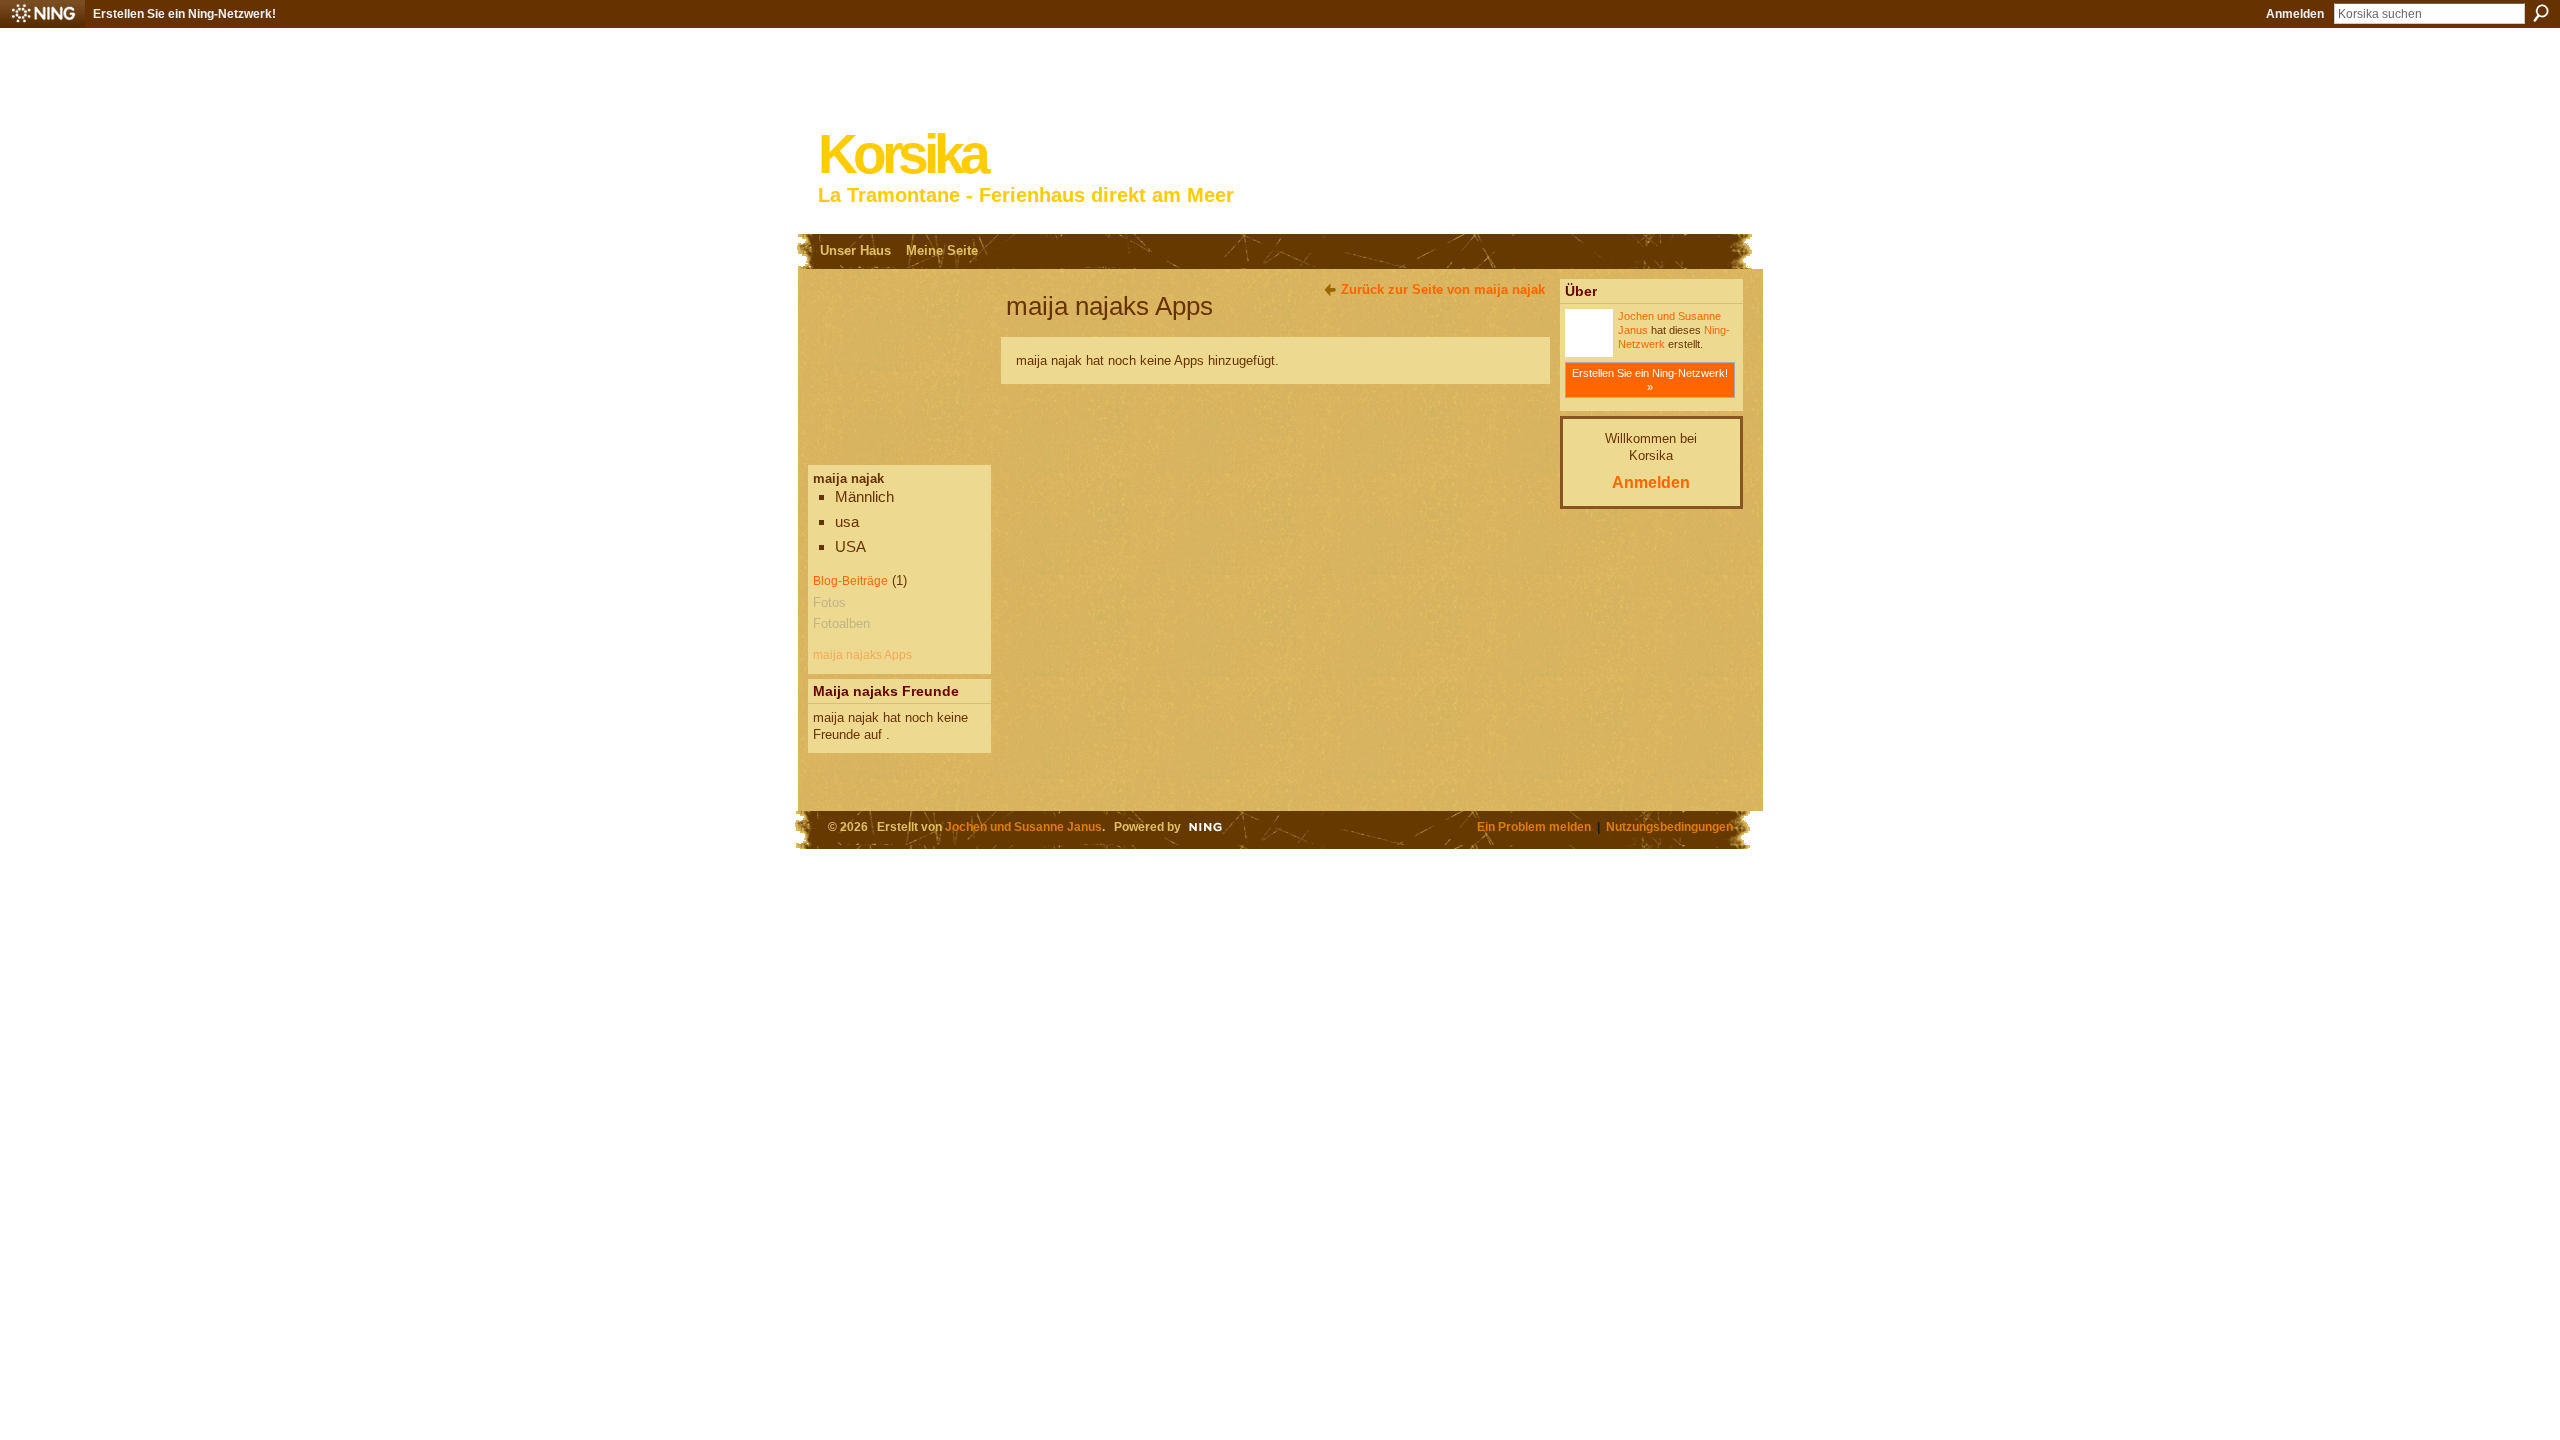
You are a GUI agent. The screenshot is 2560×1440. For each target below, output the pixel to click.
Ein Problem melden (1534, 826)
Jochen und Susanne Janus (1023, 826)
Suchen (2541, 13)
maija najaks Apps (862, 655)
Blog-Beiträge (850, 581)
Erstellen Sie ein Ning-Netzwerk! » (1650, 380)
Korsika (902, 154)
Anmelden (2295, 14)
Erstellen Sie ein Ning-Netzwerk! (184, 14)
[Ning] (42, 14)
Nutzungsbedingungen (1669, 826)
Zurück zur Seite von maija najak (1443, 289)
